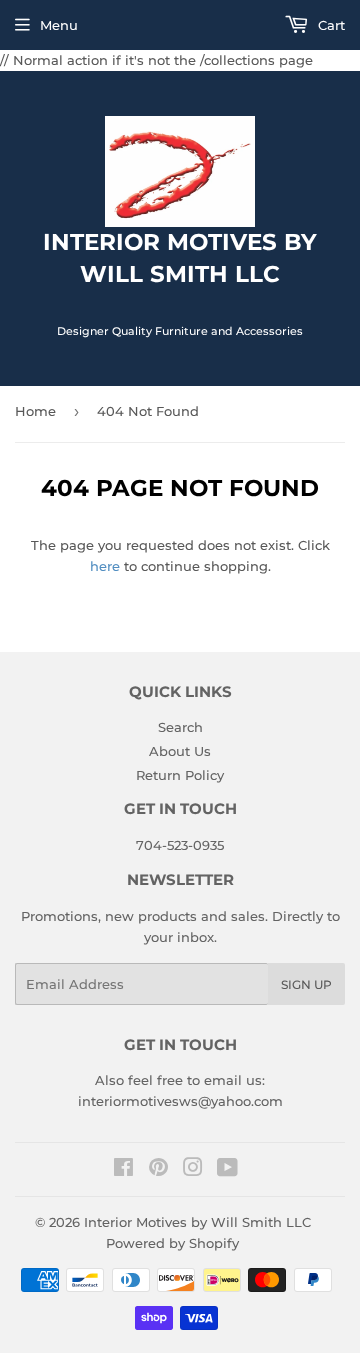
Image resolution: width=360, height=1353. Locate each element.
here (105, 566)
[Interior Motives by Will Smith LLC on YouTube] (227, 1170)
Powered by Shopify (172, 1243)
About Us (180, 751)
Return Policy (180, 775)
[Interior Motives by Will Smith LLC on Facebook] (123, 1170)
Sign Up (306, 984)
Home (35, 411)
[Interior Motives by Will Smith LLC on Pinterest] (158, 1170)
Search (180, 727)
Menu (59, 25)
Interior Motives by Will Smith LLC (197, 1222)
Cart (329, 25)
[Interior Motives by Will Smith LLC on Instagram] (193, 1170)
